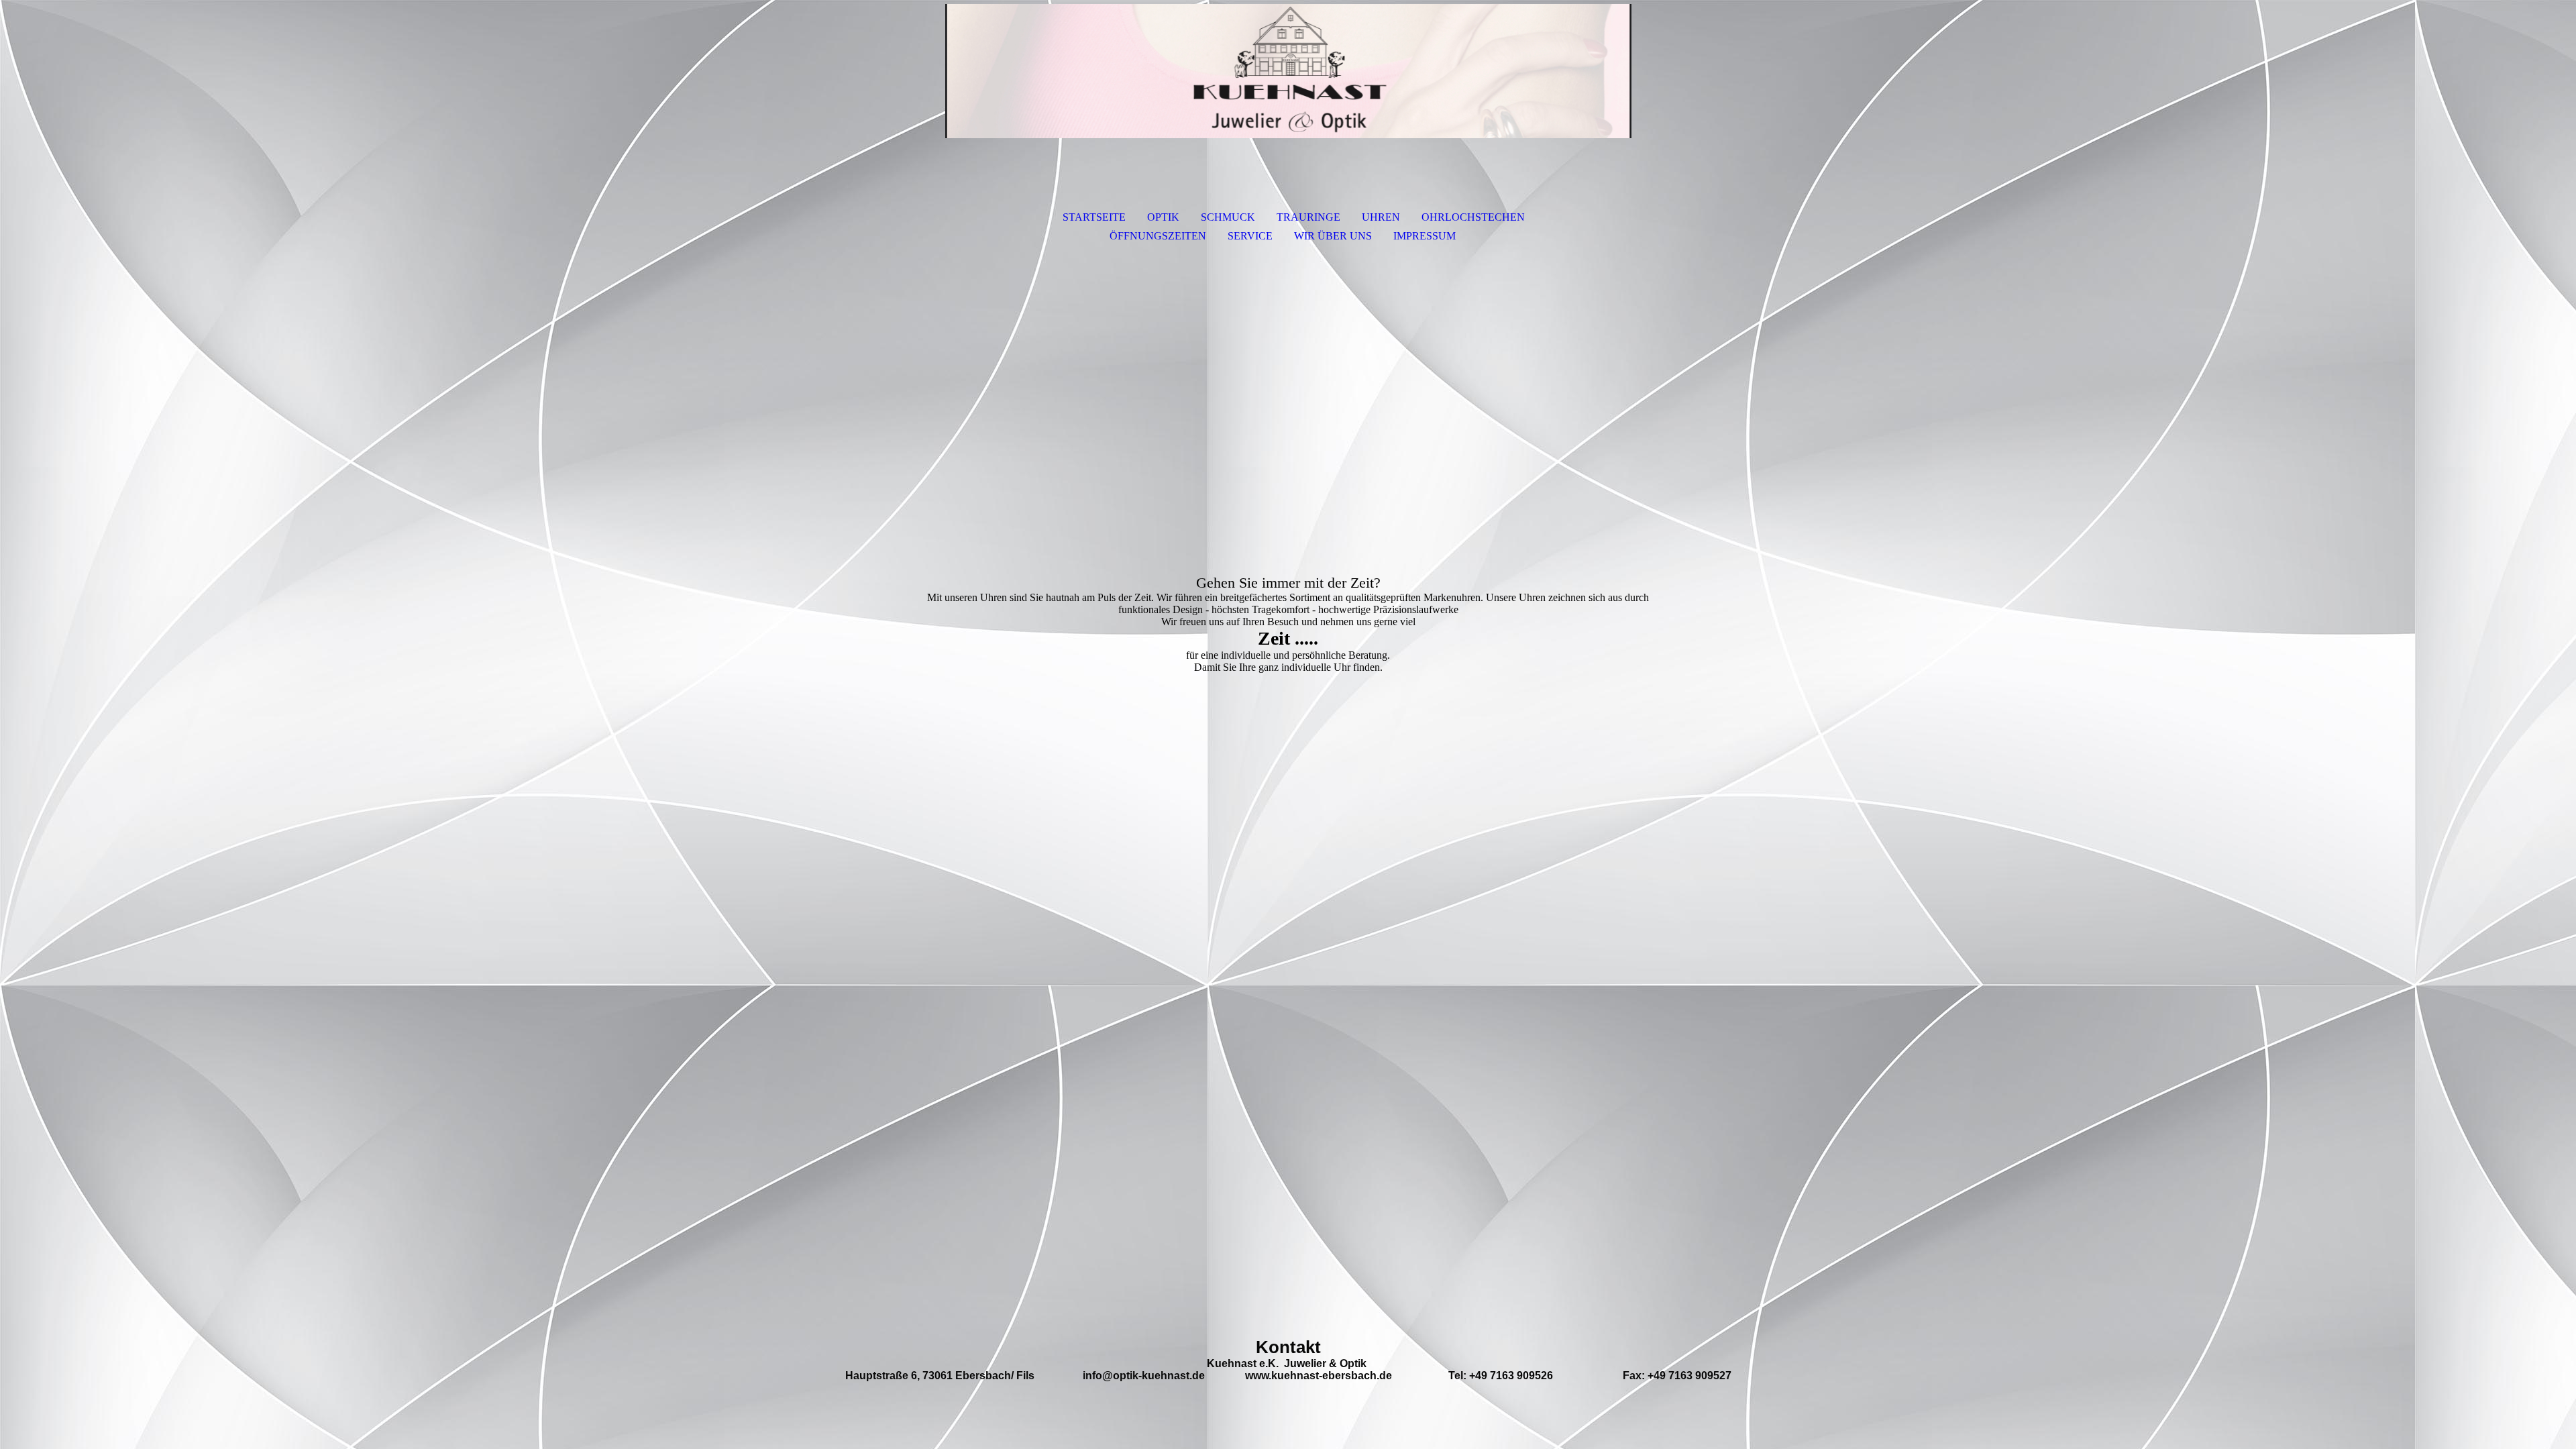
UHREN (1381, 217)
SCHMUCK (1228, 217)
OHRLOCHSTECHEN (1473, 217)
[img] (1288, 71)
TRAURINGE (1308, 217)
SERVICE (1250, 236)
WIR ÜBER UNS (1333, 236)
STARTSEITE (1094, 217)
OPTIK (1163, 217)
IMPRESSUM (1425, 236)
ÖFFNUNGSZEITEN (1158, 236)
